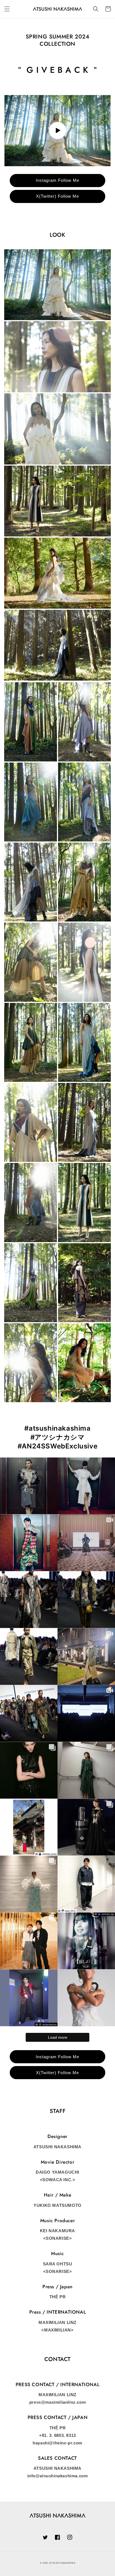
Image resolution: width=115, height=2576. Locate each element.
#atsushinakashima (57, 1428)
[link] (57, 285)
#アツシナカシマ (58, 1437)
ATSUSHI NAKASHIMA (62, 2563)
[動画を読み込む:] (57, 131)
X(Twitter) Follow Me (57, 196)
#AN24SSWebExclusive (57, 1446)
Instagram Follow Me (57, 180)
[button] (7, 9)
